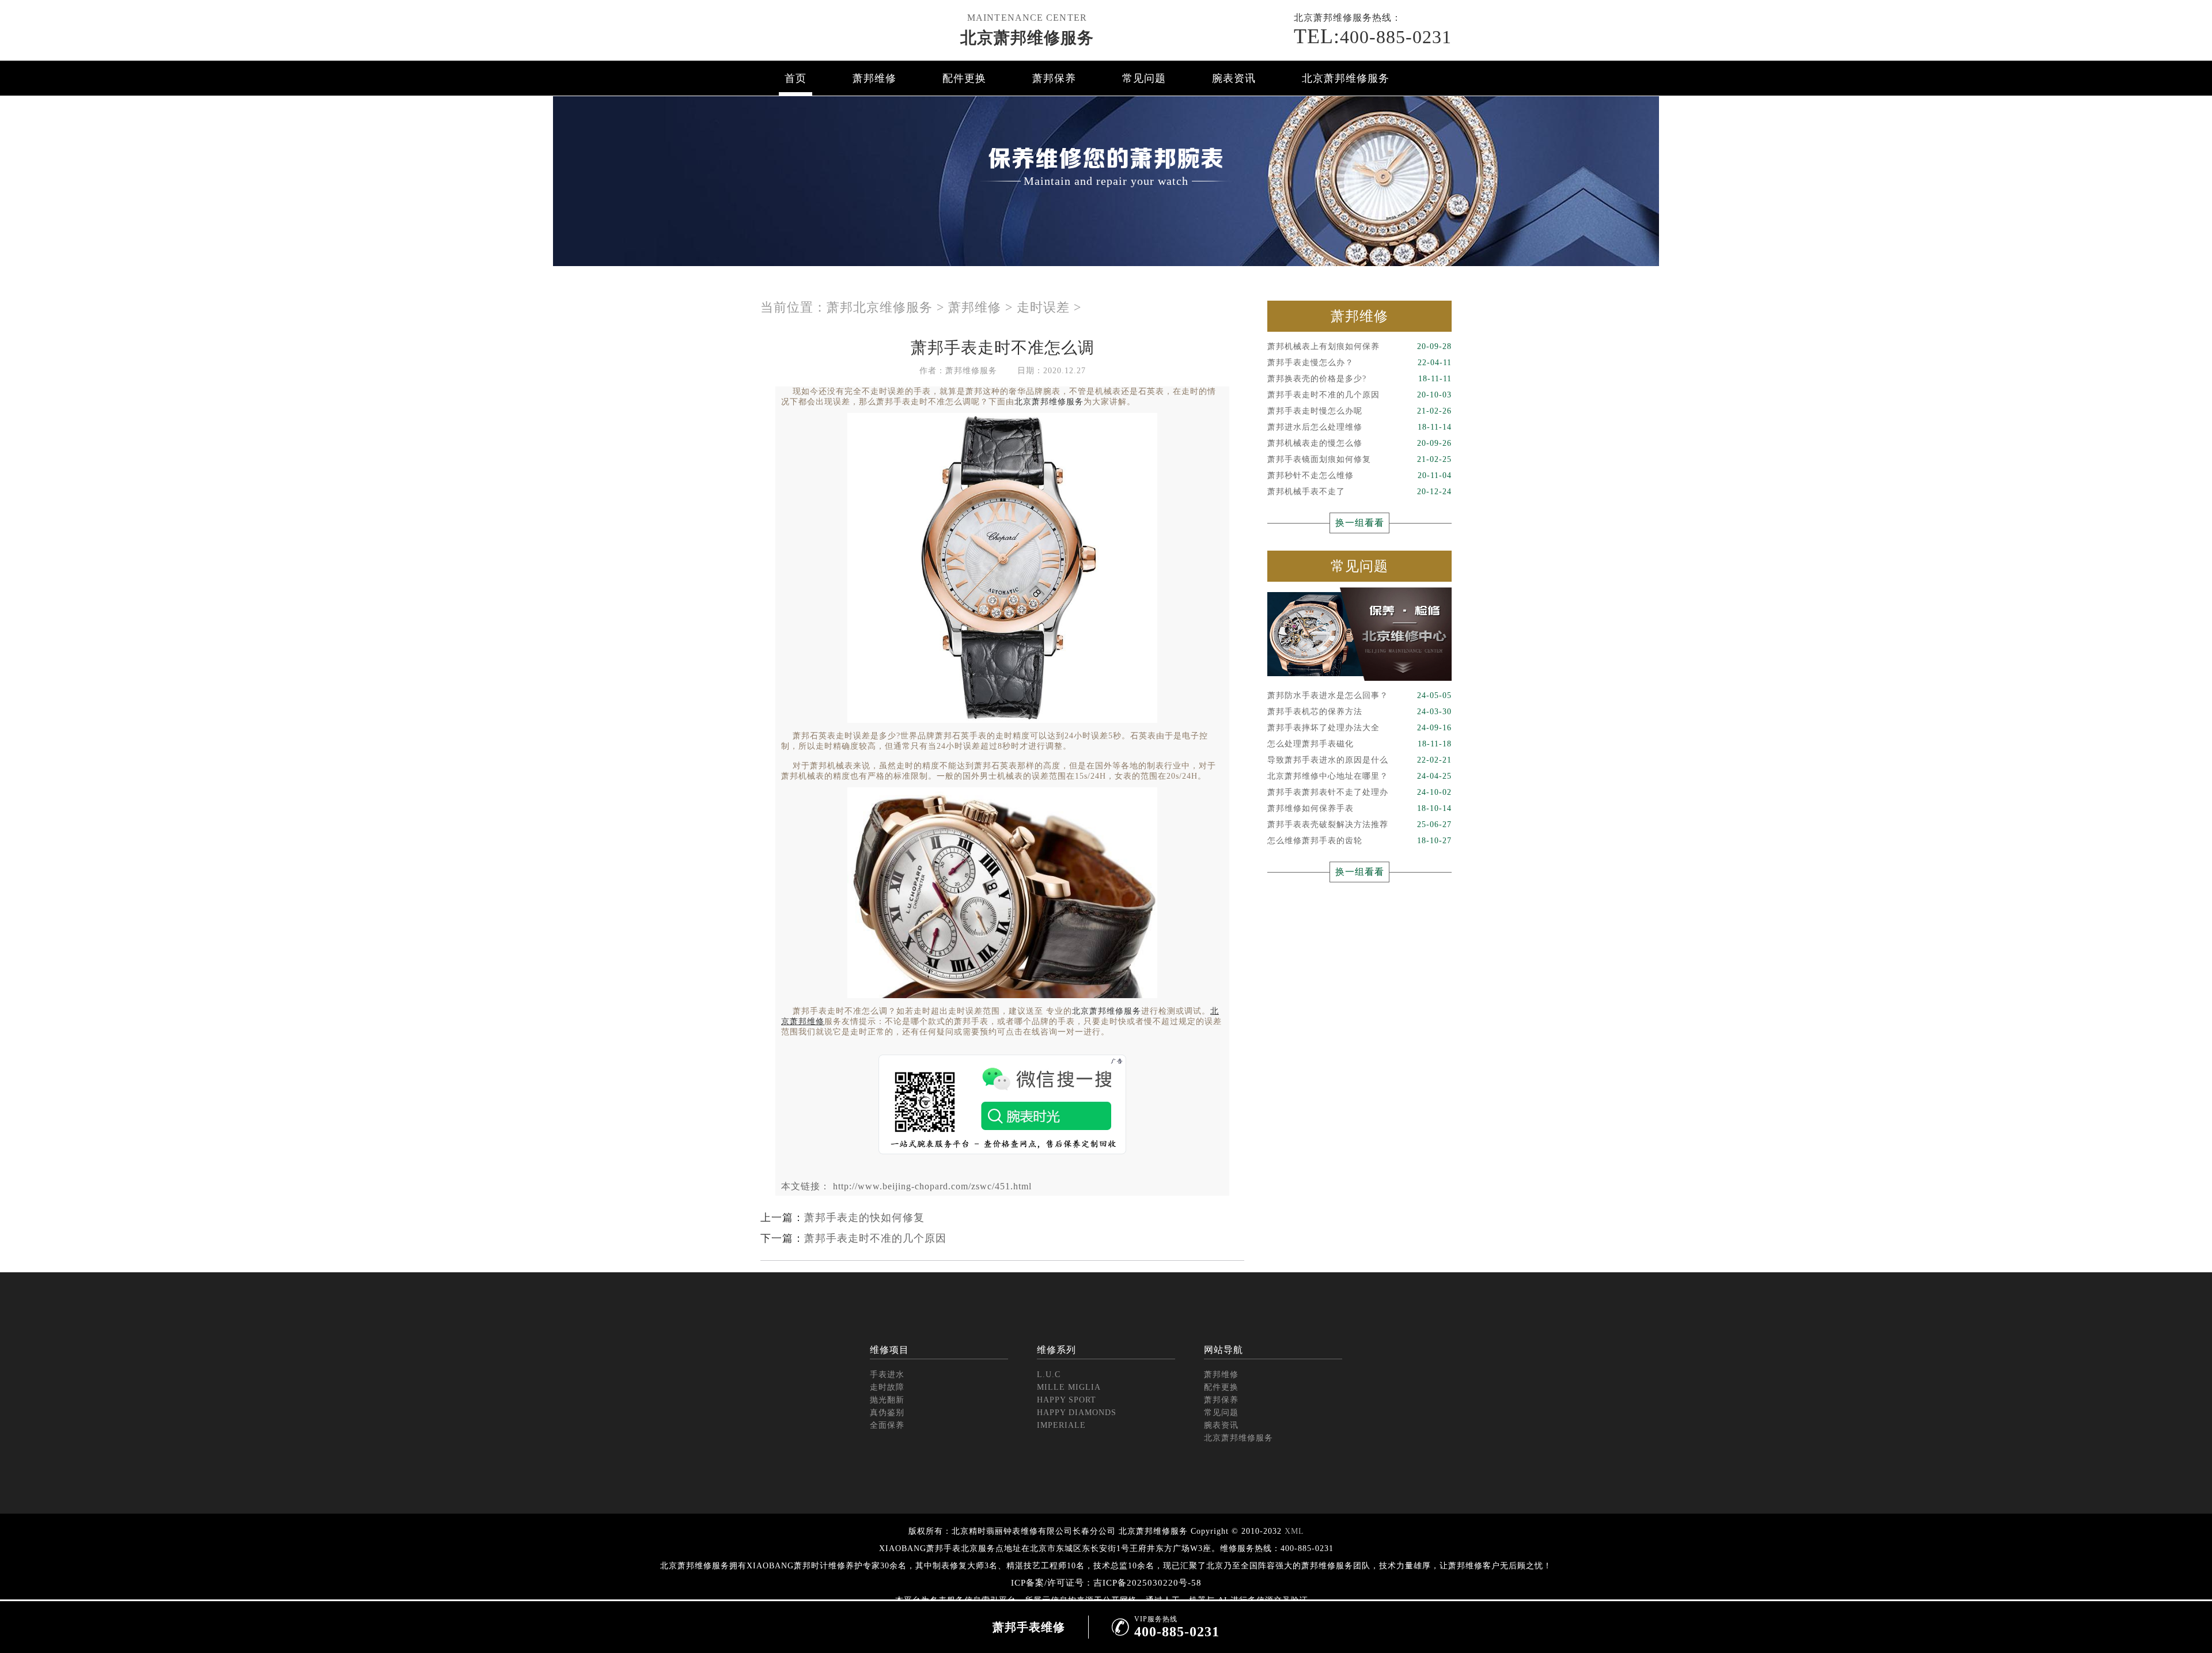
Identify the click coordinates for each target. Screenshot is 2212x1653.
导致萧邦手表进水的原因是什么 (1359, 760)
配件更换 (964, 78)
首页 (796, 78)
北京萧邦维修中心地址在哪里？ (1359, 776)
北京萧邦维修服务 (1027, 38)
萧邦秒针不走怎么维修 (1359, 475)
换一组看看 (1360, 523)
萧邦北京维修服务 (880, 307)
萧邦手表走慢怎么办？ (1359, 363)
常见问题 (1144, 78)
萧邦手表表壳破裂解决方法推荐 (1359, 824)
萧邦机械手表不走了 (1359, 492)
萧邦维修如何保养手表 (1359, 808)
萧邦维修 (874, 78)
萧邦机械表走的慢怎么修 (1359, 443)
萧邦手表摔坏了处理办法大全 (1359, 728)
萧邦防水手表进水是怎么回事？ (1359, 695)
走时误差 (1043, 307)
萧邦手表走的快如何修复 (864, 1218)
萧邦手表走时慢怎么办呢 (1359, 411)
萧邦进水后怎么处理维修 (1359, 427)
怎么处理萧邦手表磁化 (1359, 744)
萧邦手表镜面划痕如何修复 (1359, 459)
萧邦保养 (1054, 78)
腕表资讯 (1234, 78)
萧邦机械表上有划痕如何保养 (1359, 346)
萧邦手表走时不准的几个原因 (875, 1238)
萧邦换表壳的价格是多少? (1359, 379)
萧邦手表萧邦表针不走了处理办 (1359, 792)
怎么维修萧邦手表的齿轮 (1359, 841)
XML (1294, 1531)
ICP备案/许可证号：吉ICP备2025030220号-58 (1106, 1583)
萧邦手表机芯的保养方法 (1359, 712)
